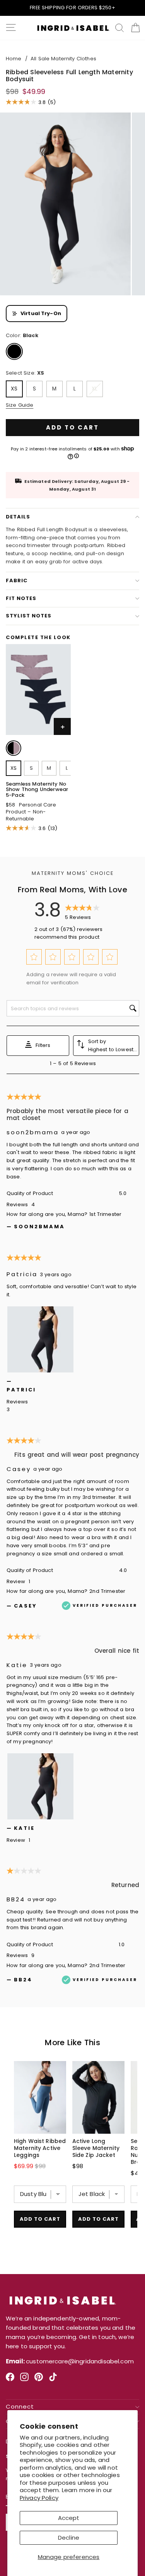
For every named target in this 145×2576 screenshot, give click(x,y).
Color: (22, 335)
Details (18, 517)
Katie (17, 1665)
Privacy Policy (39, 2498)
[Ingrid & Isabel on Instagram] (24, 2380)
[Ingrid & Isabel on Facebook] (10, 2380)
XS (14, 389)
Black (14, 351)
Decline (69, 2538)
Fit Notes (21, 598)
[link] (14, 749)
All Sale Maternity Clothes (63, 59)
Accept (69, 2518)
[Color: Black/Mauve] (14, 748)
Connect (20, 2407)
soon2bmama (33, 1132)
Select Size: (25, 373)
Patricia (22, 1274)
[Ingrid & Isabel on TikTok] (53, 2380)
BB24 (16, 1899)
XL (95, 389)
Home (14, 59)
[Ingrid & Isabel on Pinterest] (39, 2380)
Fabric (17, 580)
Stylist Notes (29, 616)
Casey (19, 1469)
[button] (34, 957)
